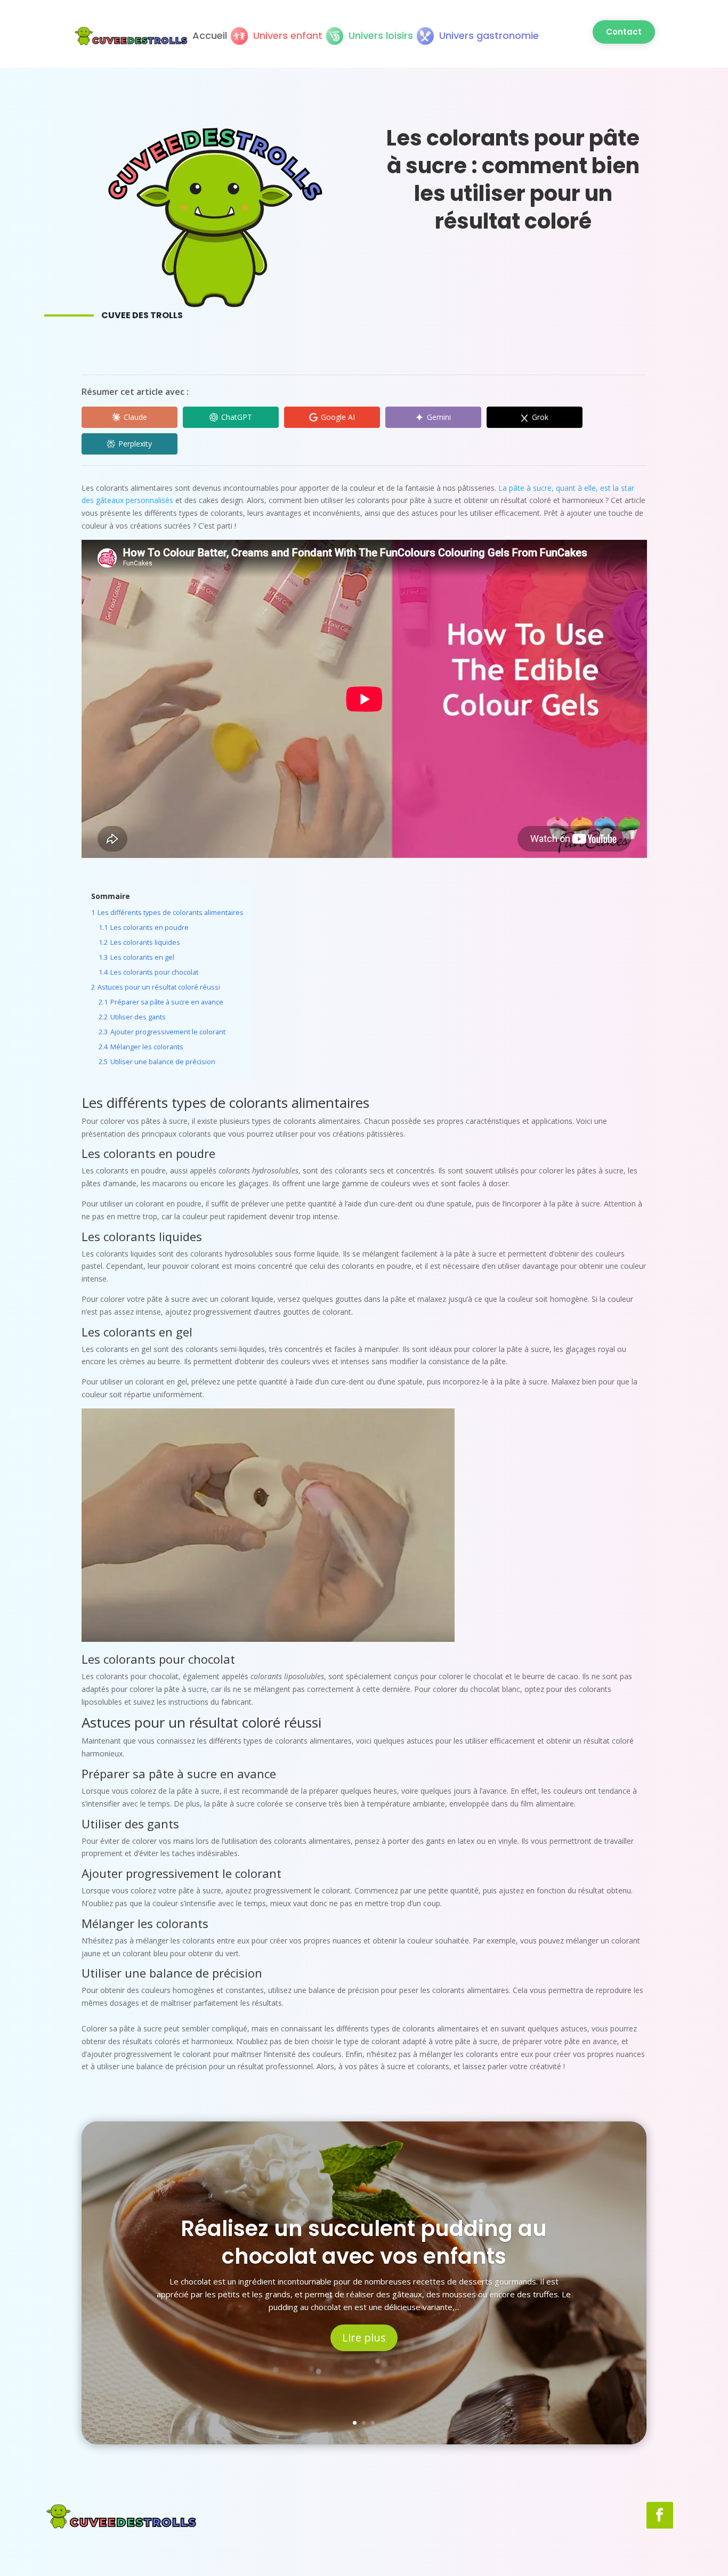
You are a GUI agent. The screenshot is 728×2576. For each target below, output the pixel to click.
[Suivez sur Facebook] (660, 2515)
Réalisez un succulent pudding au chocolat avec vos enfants (364, 2242)
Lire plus (364, 2338)
